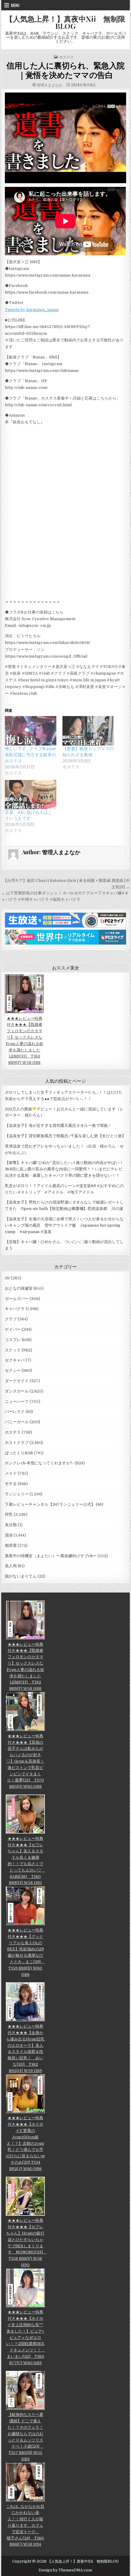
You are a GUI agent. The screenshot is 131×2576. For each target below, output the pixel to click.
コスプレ (13, 1340)
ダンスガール (17, 1391)
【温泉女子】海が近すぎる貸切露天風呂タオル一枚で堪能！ (58, 1125)
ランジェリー (17, 1494)
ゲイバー (13, 1329)
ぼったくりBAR (19, 1453)
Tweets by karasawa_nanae (32, 310)
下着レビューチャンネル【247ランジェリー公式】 (50, 1504)
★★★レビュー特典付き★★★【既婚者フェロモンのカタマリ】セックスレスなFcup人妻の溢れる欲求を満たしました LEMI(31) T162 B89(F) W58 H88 (25, 1040)
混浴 (9, 1535)
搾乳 (9, 1514)
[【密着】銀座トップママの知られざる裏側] (88, 731)
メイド (11, 1473)
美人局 (11, 1566)
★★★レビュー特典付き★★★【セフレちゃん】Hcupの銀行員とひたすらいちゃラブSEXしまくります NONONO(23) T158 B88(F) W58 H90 (27, 2243)
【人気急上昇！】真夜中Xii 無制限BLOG (65, 22)
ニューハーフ (17, 1402)
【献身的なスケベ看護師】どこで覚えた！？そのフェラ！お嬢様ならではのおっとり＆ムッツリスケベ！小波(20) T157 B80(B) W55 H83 (25, 2437)
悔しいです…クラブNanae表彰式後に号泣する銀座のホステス (30, 755)
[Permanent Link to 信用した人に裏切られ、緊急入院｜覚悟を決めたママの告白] (65, 138)
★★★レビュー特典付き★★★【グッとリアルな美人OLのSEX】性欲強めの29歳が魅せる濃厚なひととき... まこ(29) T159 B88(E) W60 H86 (26, 1952)
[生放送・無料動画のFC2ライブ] (65, 926)
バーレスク (15, 1412)
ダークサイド (17, 1381)
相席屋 (11, 1545)
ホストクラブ (17, 1443)
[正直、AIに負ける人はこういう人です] (31, 795)
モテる (11, 1484)
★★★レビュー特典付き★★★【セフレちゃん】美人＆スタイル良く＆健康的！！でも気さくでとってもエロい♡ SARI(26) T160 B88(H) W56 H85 (26, 1861)
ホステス (66, 57)
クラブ (11, 1319)
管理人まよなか (50, 85)
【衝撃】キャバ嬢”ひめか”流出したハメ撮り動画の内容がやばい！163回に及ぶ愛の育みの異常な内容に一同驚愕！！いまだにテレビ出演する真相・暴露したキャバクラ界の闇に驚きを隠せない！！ (64, 1169)
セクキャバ (15, 1360)
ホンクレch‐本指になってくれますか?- (39, 1463)
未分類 (11, 1525)
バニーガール (17, 1422)
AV (7, 1278)
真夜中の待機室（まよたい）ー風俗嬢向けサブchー (51, 1556)
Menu (15, 5)
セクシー (13, 1370)
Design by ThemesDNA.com (65, 2570)
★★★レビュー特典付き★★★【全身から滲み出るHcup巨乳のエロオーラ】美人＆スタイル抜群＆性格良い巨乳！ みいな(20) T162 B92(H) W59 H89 (25, 2048)
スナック (13, 1350)
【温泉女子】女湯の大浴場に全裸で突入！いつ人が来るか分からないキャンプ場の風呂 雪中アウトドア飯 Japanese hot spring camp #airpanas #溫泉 (64, 1225)
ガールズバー (17, 1299)
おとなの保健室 (19, 1288)
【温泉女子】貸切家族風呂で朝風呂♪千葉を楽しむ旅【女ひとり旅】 (65, 1136)
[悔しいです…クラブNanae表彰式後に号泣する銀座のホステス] (31, 731)
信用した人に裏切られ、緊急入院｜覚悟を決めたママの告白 (65, 70)
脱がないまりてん (21, 1576)
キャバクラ (15, 1309)
